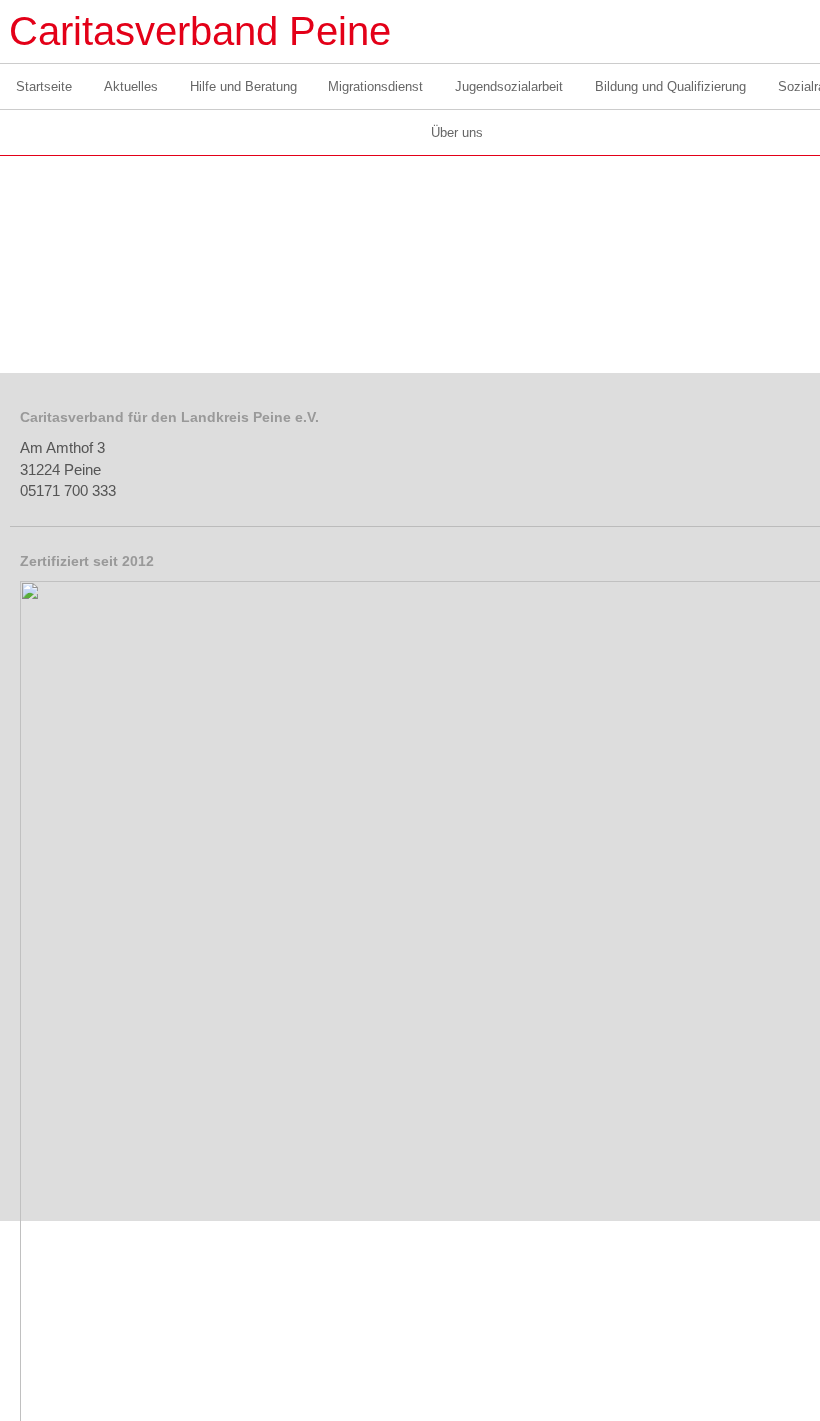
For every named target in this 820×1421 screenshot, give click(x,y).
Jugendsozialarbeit (509, 86)
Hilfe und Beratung (243, 86)
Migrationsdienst (375, 86)
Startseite (44, 86)
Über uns (457, 132)
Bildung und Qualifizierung (670, 86)
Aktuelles (131, 86)
